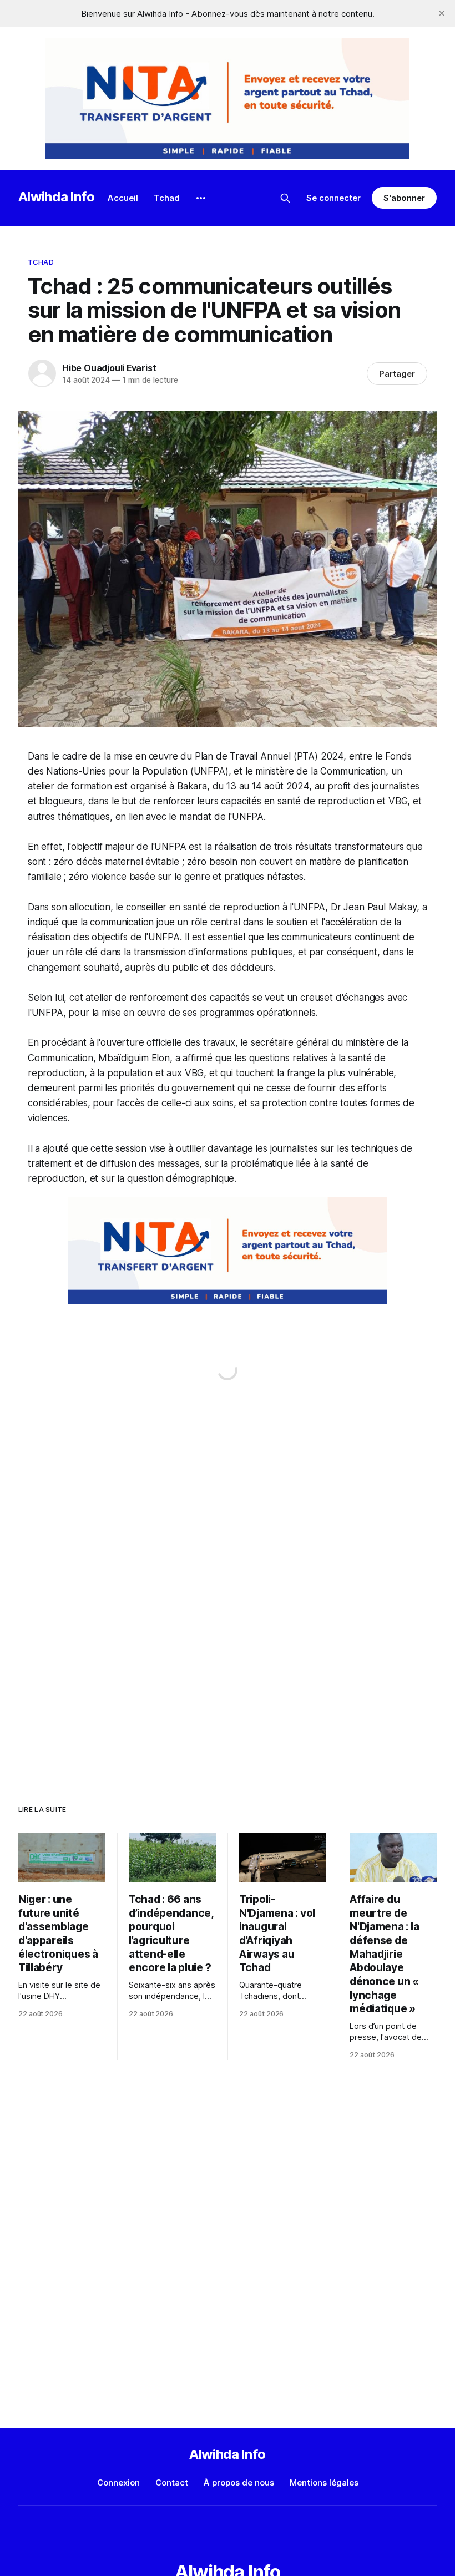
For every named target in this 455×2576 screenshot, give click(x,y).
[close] (442, 13)
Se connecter (333, 198)
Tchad (167, 198)
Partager (397, 374)
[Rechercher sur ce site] (285, 198)
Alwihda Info (57, 197)
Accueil (123, 198)
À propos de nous (239, 2483)
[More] (201, 198)
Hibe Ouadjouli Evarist (109, 368)
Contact (172, 2483)
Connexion (118, 2483)
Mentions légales (324, 2483)
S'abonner (404, 198)
